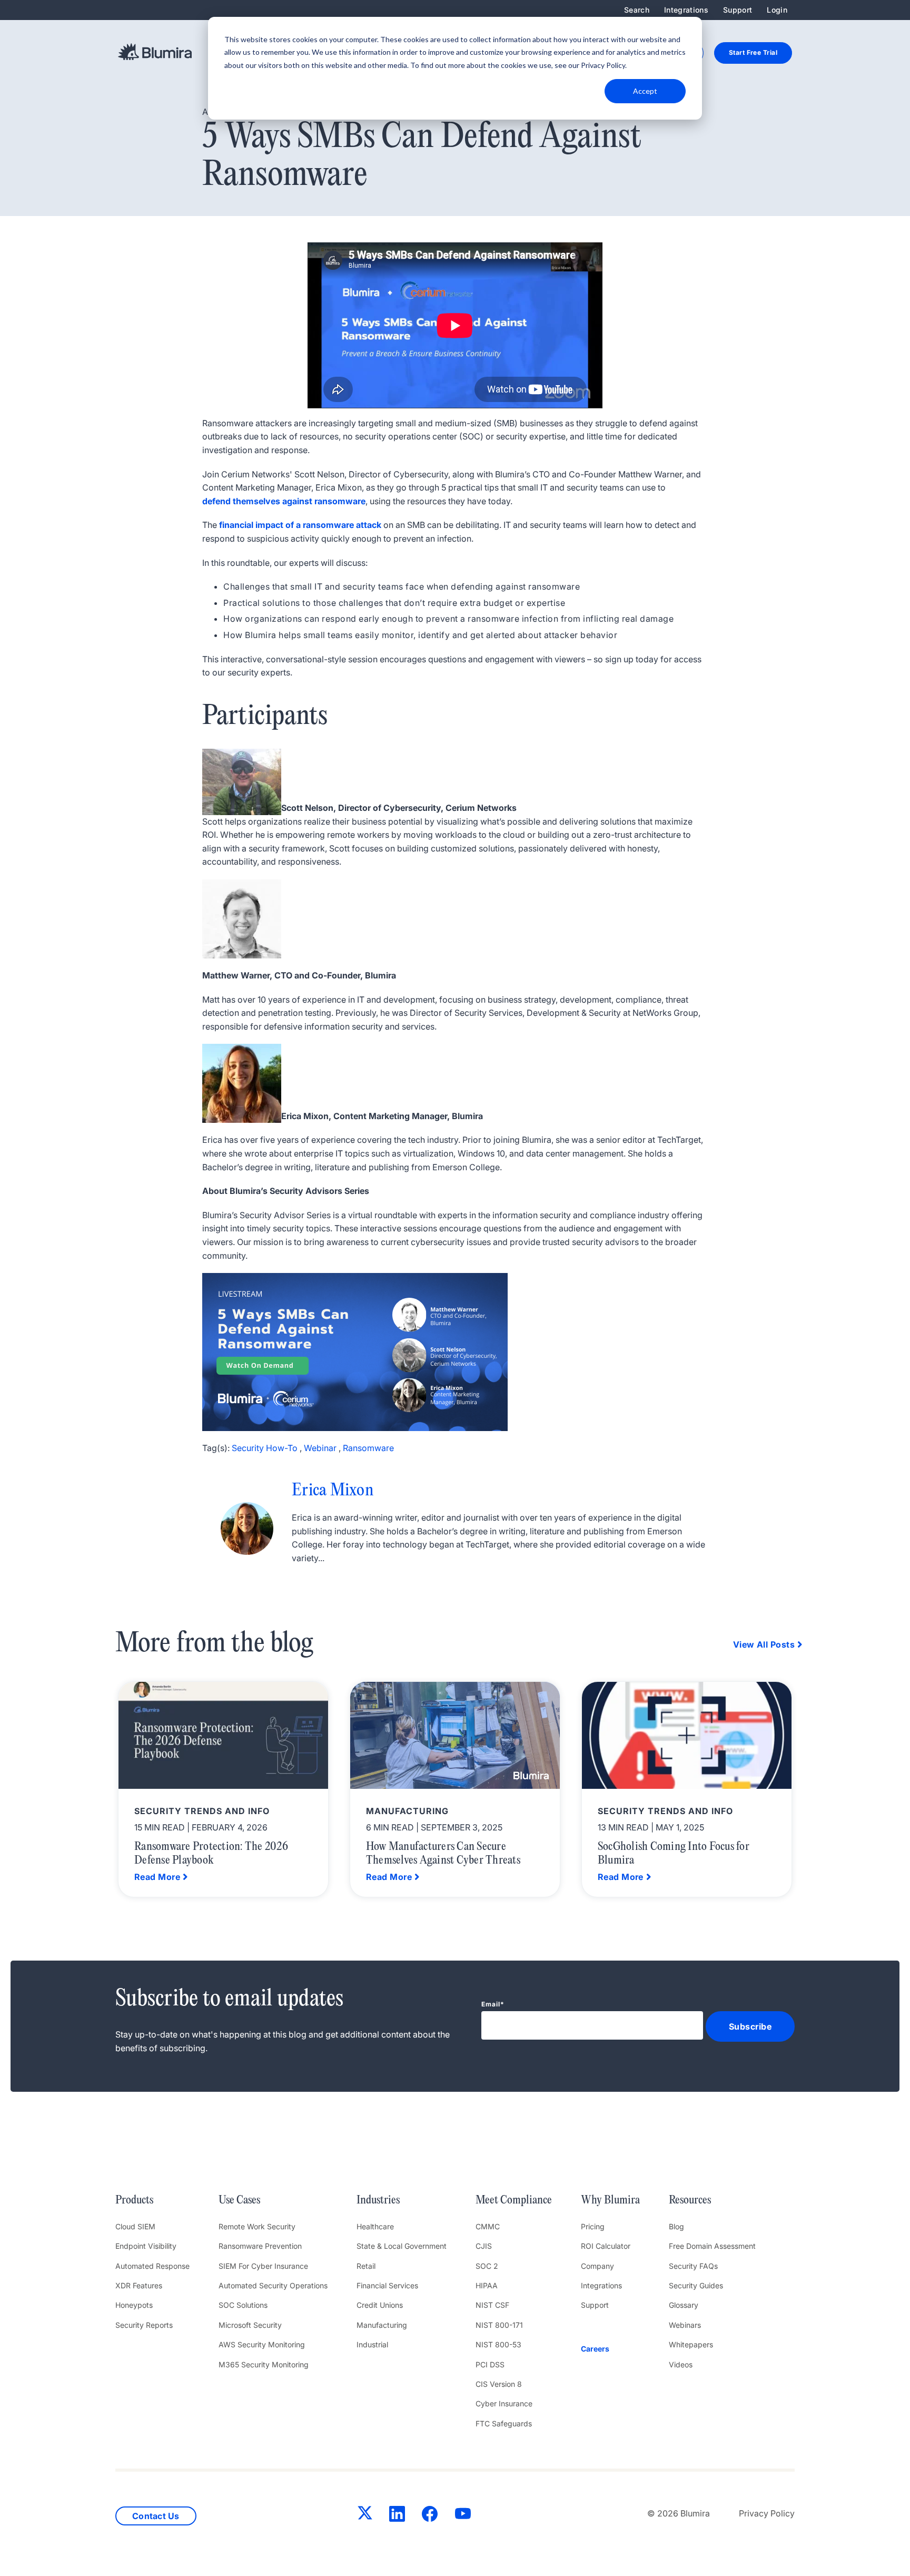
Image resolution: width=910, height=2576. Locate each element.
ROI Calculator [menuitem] (606, 2246)
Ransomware (368, 1448)
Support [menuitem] (738, 10)
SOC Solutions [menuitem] (243, 2305)
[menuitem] (610, 2349)
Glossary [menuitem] (684, 2305)
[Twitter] (365, 2515)
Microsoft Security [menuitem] (250, 2325)
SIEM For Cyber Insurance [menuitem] (263, 2266)
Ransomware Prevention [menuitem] (260, 2246)
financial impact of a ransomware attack (300, 525)
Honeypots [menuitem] (134, 2305)
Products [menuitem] (134, 2200)
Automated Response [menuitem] (152, 2266)
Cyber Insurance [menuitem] (504, 2403)
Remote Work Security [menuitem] (257, 2226)
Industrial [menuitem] (372, 2344)
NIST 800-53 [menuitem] (498, 2344)
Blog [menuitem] (676, 2226)
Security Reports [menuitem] (144, 2325)
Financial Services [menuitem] (387, 2285)
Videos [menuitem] (681, 2364)
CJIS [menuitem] (484, 2246)
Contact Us (156, 2516)
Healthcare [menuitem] (375, 2226)
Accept (645, 91)
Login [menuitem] (777, 10)
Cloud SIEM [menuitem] (135, 2226)
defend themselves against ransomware (284, 501)
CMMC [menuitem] (488, 2226)
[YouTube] (463, 2516)
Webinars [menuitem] (685, 2325)
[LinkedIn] (397, 2516)
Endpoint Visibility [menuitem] (146, 2246)
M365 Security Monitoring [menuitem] (264, 2364)
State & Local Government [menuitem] (402, 2246)
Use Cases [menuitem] (239, 2200)
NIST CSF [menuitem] (492, 2305)
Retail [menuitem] (366, 2266)
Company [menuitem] (597, 2266)
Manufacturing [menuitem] (382, 2325)
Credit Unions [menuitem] (380, 2305)
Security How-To (265, 1448)
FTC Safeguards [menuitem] (504, 2423)
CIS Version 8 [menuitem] (499, 2384)
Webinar (320, 1448)
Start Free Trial (753, 52)
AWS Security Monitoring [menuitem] (262, 2344)
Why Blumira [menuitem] (610, 2200)
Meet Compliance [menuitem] (514, 2200)
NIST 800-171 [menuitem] (499, 2325)
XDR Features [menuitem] (139, 2285)
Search (637, 10)
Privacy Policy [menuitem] (767, 2513)
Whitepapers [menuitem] (691, 2344)
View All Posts (764, 1644)
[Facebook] (430, 2516)
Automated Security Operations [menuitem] (273, 2285)
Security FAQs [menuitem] (693, 2266)
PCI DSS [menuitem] (490, 2364)
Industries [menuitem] (378, 2200)
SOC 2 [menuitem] (487, 2266)
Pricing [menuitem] (593, 2226)
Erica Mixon (333, 1491)
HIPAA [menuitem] (487, 2285)
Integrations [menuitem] (686, 10)
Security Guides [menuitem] (696, 2285)
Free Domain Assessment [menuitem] (712, 2246)
